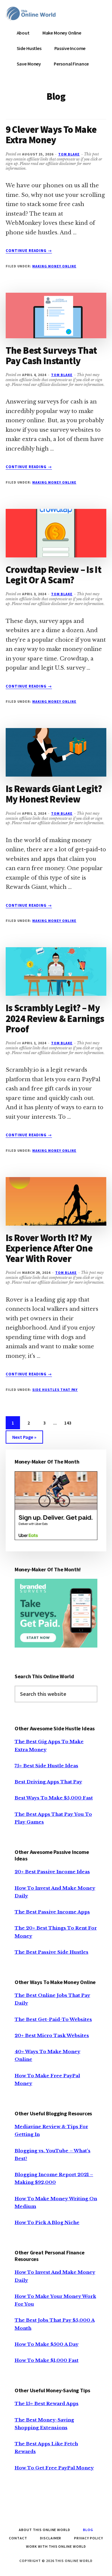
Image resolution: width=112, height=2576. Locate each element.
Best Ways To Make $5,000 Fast (54, 1798)
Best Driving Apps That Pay (48, 1782)
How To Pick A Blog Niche (47, 2222)
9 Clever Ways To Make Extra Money (51, 135)
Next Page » (24, 1439)
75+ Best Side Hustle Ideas (46, 1766)
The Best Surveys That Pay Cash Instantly (51, 356)
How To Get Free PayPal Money (54, 2468)
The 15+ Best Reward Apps (47, 2403)
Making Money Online (54, 266)
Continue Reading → (29, 251)
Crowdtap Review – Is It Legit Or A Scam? (53, 575)
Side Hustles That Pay (55, 1390)
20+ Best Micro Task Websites (52, 2035)
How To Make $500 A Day (47, 2344)
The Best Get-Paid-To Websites (53, 2019)
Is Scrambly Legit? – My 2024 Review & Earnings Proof (55, 1018)
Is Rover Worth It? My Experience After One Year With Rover (49, 1248)
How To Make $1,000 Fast (47, 2360)
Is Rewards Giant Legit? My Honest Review (54, 794)
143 (69, 1423)
